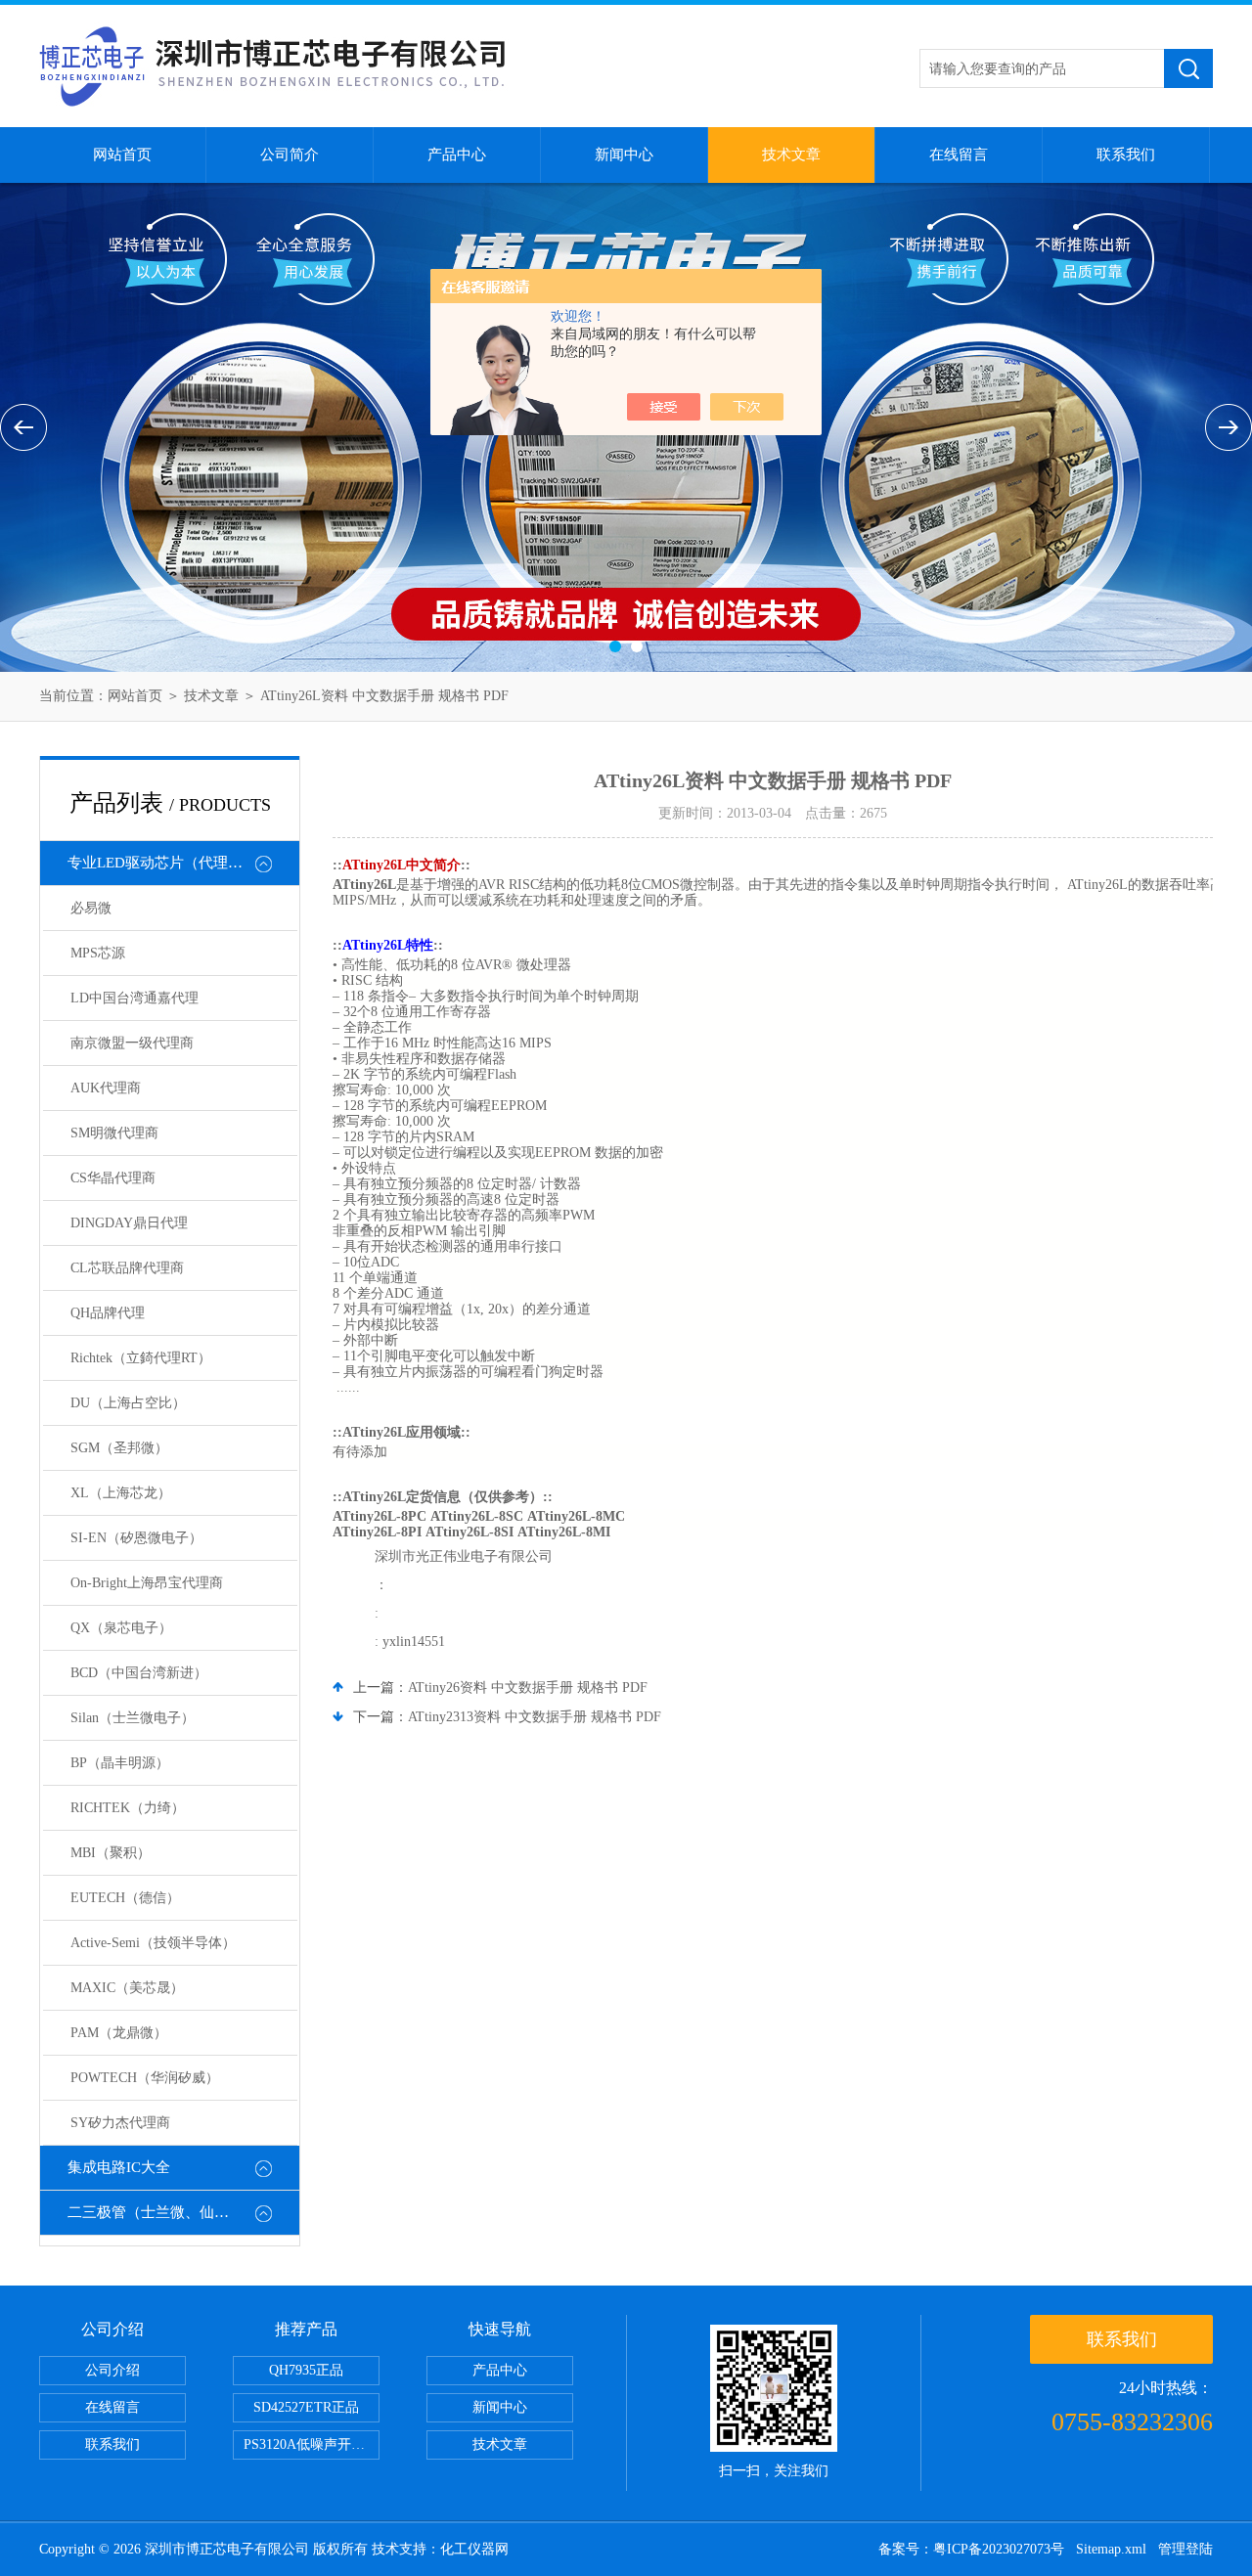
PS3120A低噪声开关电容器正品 (312, 2444)
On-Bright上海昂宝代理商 (147, 1583)
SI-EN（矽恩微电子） (136, 1538)
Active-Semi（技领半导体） (153, 1943)
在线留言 (959, 155)
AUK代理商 (106, 1088)
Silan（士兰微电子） (133, 1718)
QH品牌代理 (108, 1313)
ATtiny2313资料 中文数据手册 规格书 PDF (535, 1717)
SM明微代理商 (114, 1133)
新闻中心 (624, 155)
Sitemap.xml (1111, 2549)
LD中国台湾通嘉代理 (134, 998)
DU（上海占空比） (128, 1403)
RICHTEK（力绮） (128, 1808)
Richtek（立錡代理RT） (141, 1358)
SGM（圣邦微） (119, 1448)
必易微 (91, 908)
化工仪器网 (474, 2549)
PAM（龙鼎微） (119, 2033)
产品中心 (457, 155)
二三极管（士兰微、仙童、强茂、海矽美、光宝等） (183, 2212)
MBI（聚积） (111, 1853)
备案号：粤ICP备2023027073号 (971, 2549)
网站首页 (122, 155)
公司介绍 (112, 2370)
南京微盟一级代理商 (132, 1043)
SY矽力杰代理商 (120, 2123)
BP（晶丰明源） (120, 1763)
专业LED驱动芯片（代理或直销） (177, 863)
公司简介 (290, 155)
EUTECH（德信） (125, 1898)
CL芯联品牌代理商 (127, 1268)
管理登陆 (1185, 2549)
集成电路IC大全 (119, 2167)
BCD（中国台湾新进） (139, 1673)
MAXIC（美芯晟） (127, 1988)
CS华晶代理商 (113, 1178)
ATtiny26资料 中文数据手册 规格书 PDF (528, 1688)
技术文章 (791, 155)
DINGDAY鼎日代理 (129, 1223)
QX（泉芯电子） (121, 1628)
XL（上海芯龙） (121, 1493)
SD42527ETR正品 (306, 2407)
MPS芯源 (98, 953)
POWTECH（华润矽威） (145, 2078)
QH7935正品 (306, 2370)
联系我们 (1126, 155)
